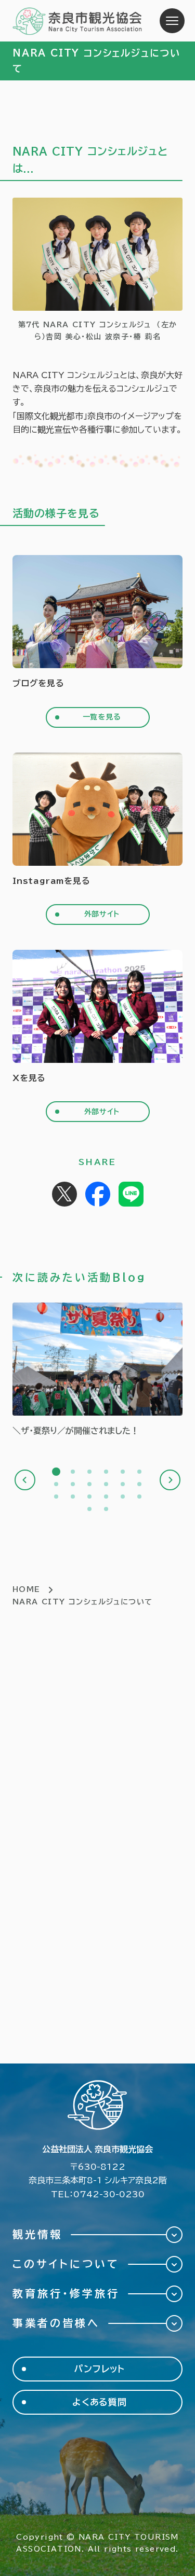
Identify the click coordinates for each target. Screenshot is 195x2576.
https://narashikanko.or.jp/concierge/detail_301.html (97, 1370)
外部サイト (102, 914)
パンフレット (99, 2369)
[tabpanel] (97, 1370)
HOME (27, 1589)
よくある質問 (100, 2402)
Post (64, 1194)
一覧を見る (102, 717)
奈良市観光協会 (78, 21)
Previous (25, 1480)
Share (98, 1194)
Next (170, 1480)
